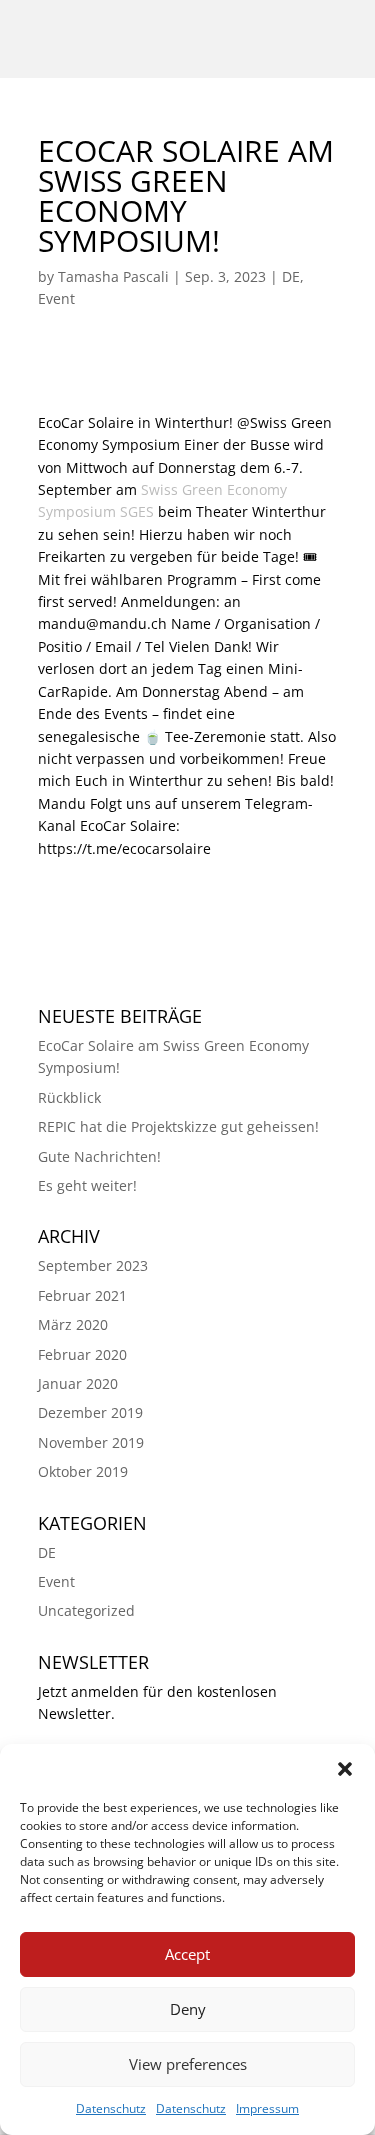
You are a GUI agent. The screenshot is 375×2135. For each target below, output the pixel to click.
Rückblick (69, 1097)
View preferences (188, 2064)
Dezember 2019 (90, 1412)
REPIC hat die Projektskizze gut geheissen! (178, 1126)
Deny (188, 2009)
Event (56, 298)
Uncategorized (86, 1610)
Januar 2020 (78, 1383)
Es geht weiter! (87, 1185)
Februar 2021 (82, 1295)
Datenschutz (111, 2108)
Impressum (267, 2108)
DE (291, 276)
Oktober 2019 (83, 1471)
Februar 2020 (82, 1354)
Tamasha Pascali (113, 276)
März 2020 (73, 1324)
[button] (345, 1769)
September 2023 (93, 1265)
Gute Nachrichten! (99, 1156)
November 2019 (91, 1442)
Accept (187, 1954)
